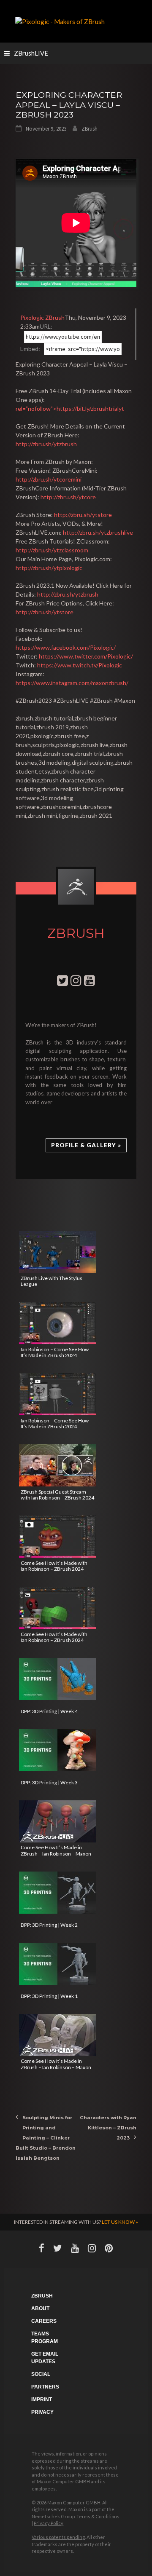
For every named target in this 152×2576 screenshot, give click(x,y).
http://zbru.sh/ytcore (68, 497)
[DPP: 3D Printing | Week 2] (57, 1893)
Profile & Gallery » (86, 1145)
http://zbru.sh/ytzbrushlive (98, 532)
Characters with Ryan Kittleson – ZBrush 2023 (108, 2128)
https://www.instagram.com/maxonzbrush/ (72, 683)
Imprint (42, 2399)
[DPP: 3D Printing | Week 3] (57, 1750)
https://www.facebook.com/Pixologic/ (66, 647)
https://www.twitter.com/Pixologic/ (86, 656)
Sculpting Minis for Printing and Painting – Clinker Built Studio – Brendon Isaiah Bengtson (46, 2138)
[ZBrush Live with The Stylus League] (57, 1252)
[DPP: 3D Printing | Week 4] (57, 1679)
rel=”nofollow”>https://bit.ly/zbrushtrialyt (70, 408)
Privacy (42, 2412)
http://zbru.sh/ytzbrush (46, 444)
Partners (45, 2387)
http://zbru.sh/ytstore (83, 515)
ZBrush (90, 129)
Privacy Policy (49, 2523)
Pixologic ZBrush (42, 317)
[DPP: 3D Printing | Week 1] (57, 1964)
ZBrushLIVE (31, 53)
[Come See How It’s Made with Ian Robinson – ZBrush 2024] (57, 1537)
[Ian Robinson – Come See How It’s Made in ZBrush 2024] (57, 1323)
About (40, 2308)
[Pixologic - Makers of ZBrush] (60, 21)
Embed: (30, 349)
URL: (46, 326)
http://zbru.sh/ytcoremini (49, 479)
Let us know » (120, 2222)
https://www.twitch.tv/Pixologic (80, 665)
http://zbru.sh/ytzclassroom (52, 550)
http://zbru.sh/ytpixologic (49, 568)
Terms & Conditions (98, 2516)
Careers (44, 2321)
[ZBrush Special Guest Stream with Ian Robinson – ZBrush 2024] (57, 1465)
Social (41, 2374)
